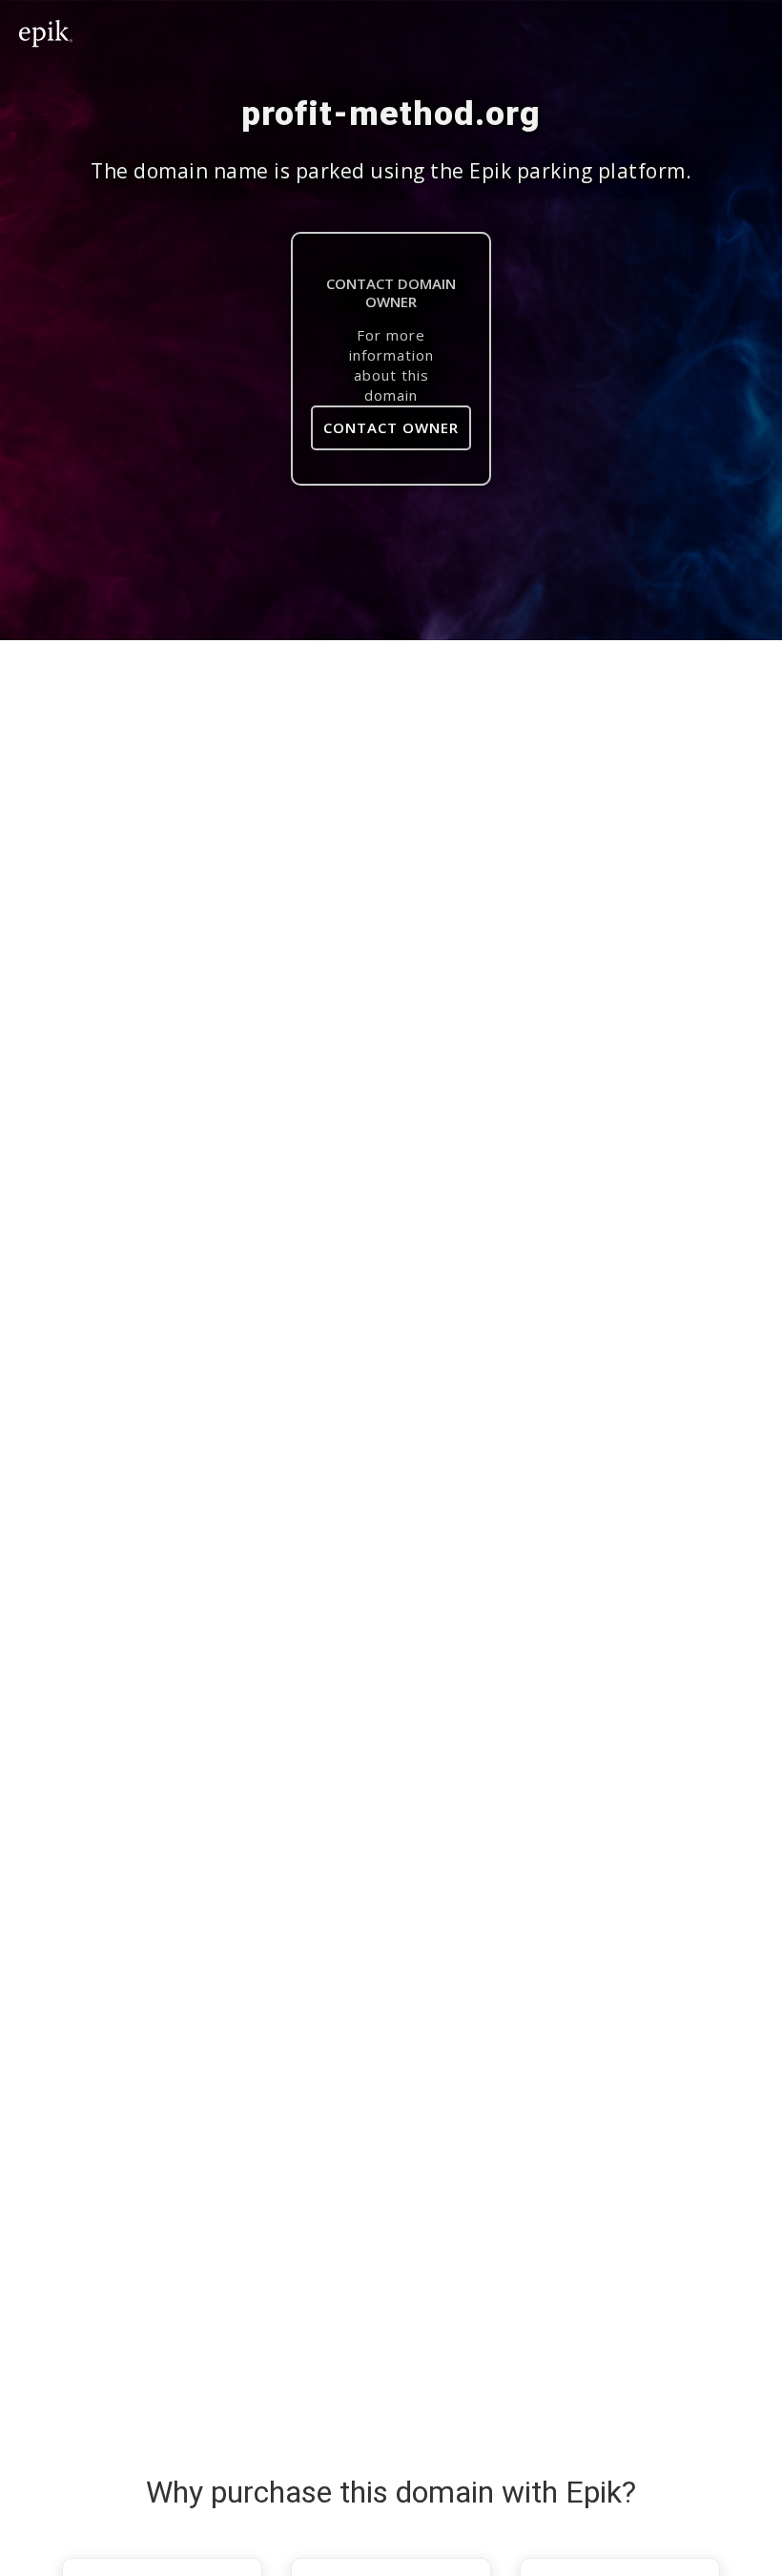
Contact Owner (391, 427)
